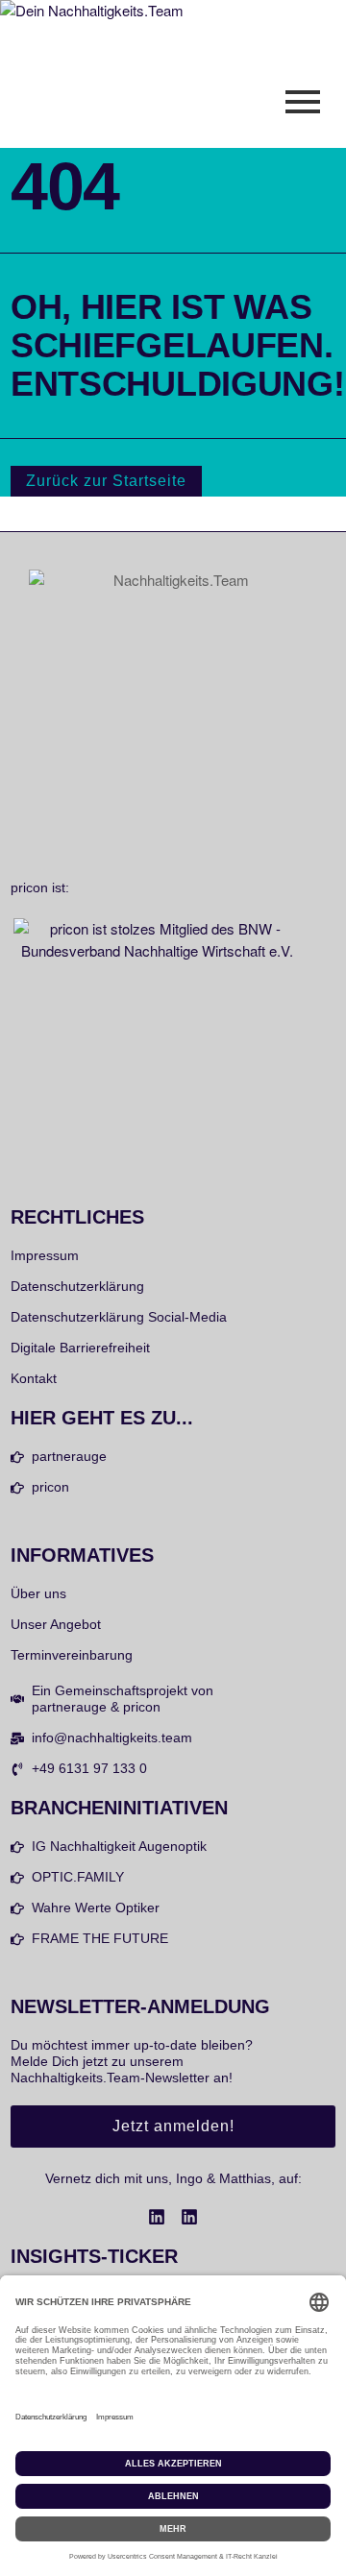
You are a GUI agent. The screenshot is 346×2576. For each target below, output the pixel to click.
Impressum (45, 1255)
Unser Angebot (56, 1624)
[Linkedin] (157, 2217)
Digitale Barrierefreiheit (80, 1348)
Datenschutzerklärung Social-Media (119, 1317)
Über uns (38, 1593)
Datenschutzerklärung (77, 1286)
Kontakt (34, 1378)
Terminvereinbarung (72, 1655)
